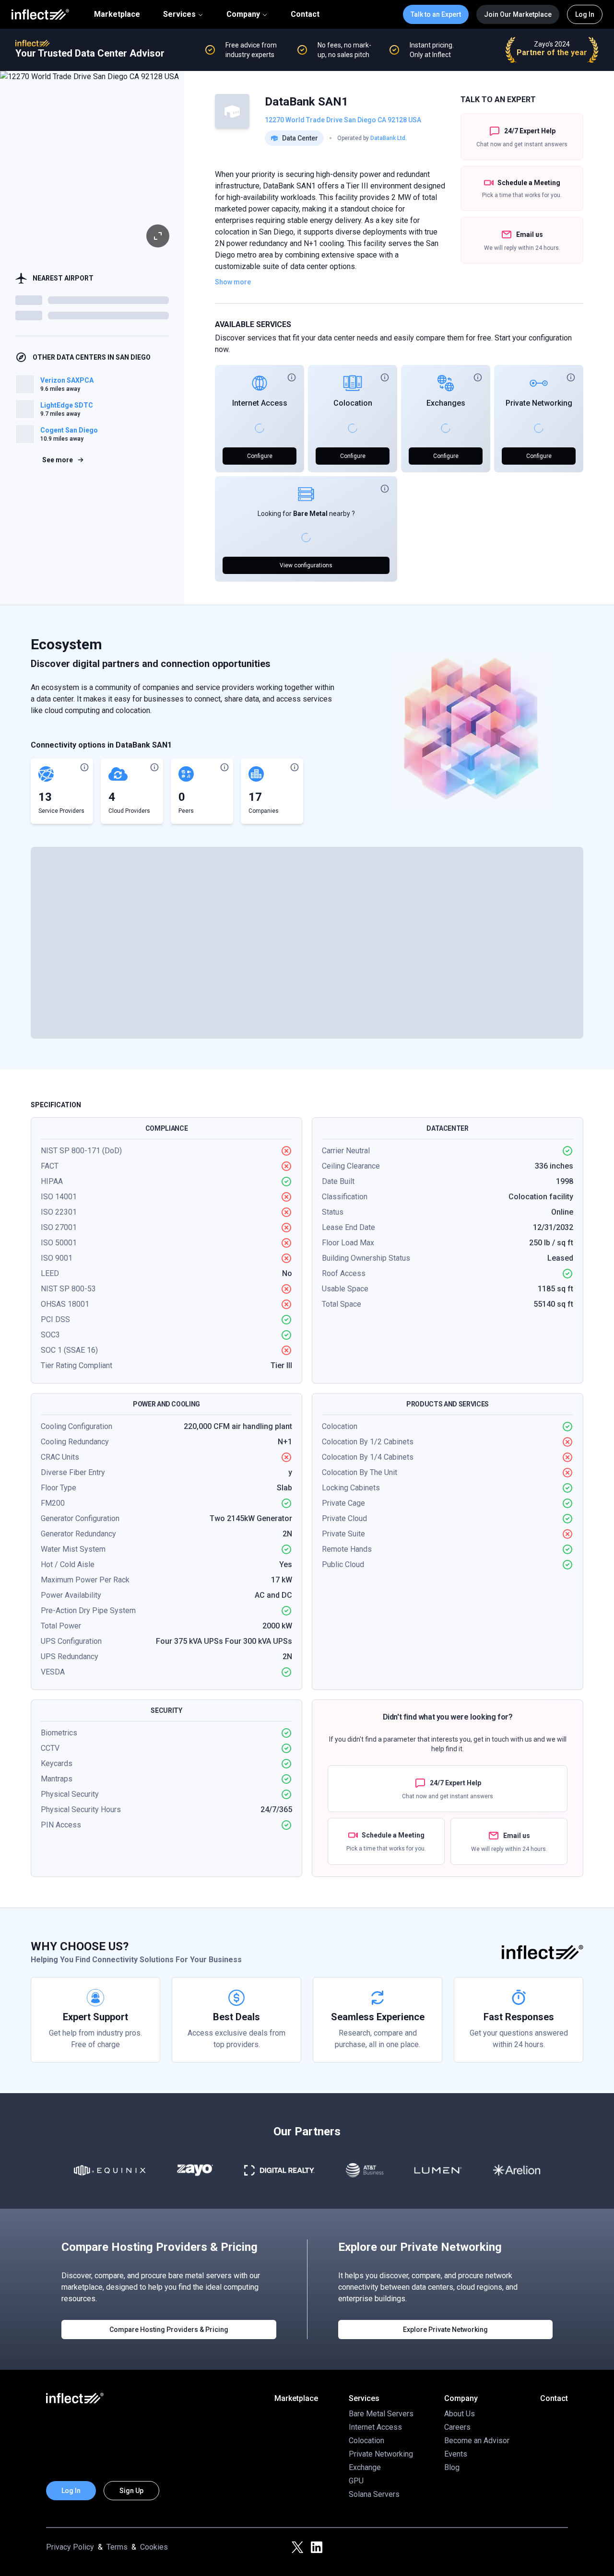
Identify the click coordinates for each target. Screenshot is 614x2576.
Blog (452, 2467)
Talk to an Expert (436, 14)
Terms (117, 2547)
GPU (356, 2481)
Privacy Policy (70, 2547)
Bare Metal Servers (381, 2414)
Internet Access (260, 403)
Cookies (154, 2547)
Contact (305, 14)
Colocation (353, 403)
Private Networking (539, 403)
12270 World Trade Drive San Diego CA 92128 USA (343, 120)
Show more (233, 282)
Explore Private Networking (445, 2330)
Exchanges (446, 403)
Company (243, 14)
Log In (585, 14)
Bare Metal (310, 514)
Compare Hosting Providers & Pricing (169, 2330)
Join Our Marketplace (518, 14)
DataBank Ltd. (389, 138)
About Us (460, 2414)
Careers (457, 2427)
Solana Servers (374, 2494)
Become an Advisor (477, 2441)
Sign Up (131, 2491)
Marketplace (117, 14)
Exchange (365, 2467)
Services (179, 14)
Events (456, 2454)
